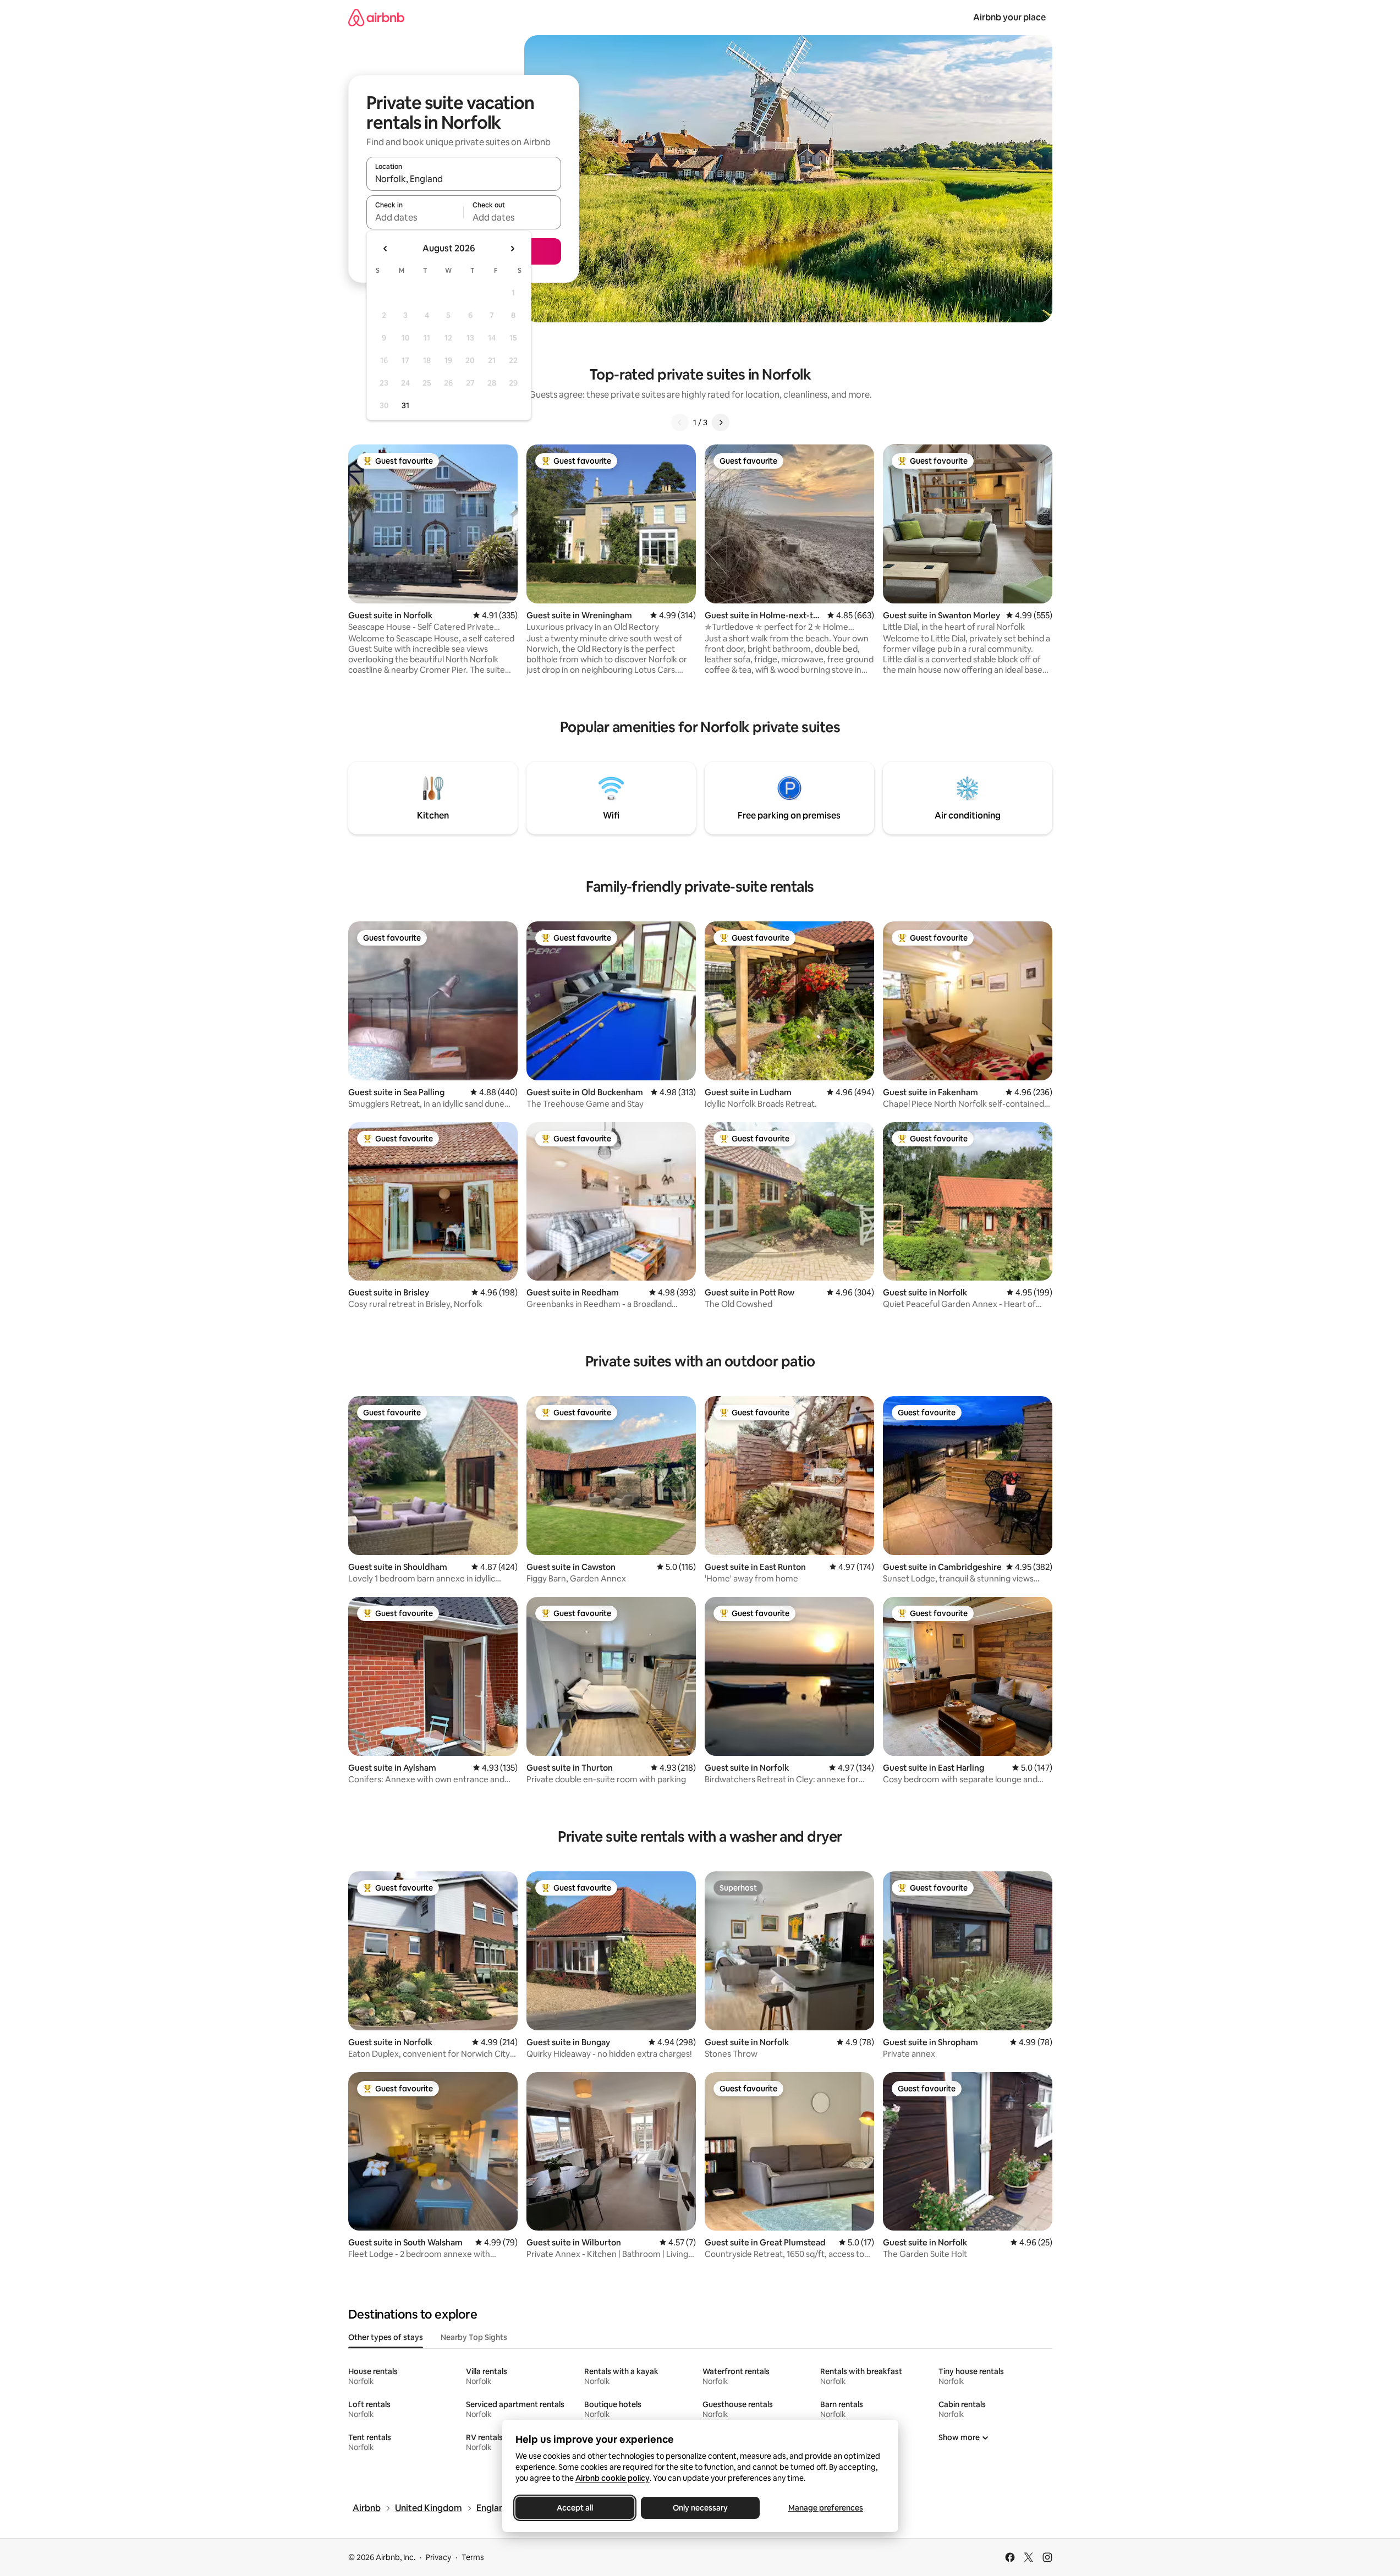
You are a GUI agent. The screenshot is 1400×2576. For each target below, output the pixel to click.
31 (405, 405)
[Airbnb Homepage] (376, 17)
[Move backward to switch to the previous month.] (386, 249)
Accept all (575, 2508)
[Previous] (680, 422)
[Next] (721, 422)
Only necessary (700, 2508)
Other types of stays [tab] (386, 2337)
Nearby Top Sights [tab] (474, 2337)
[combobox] (464, 179)
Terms (473, 2557)
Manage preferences (826, 2508)
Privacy (438, 2557)
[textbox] (415, 217)
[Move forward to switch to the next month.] (512, 249)
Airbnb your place (1009, 17)
